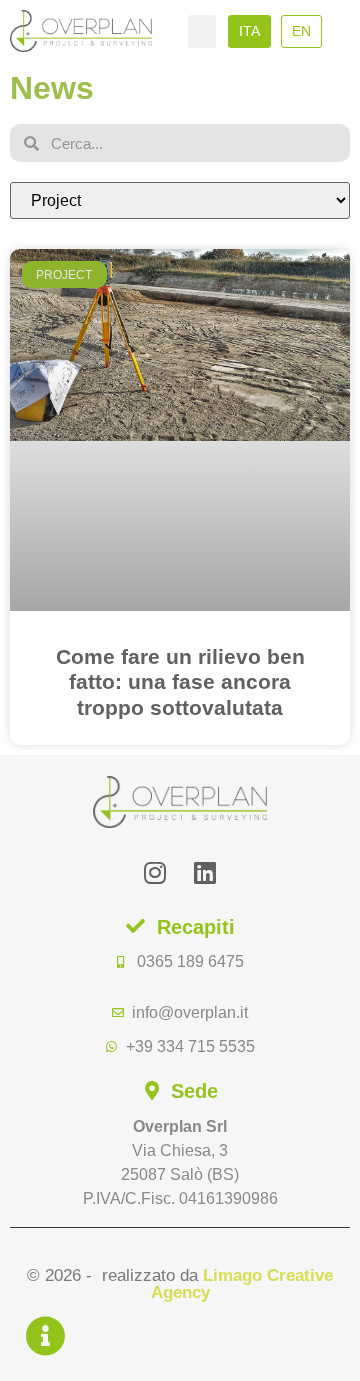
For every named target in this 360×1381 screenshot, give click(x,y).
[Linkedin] (205, 872)
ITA (249, 31)
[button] (202, 31)
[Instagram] (155, 872)
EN (301, 31)
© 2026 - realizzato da (180, 1284)
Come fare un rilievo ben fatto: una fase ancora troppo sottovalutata (180, 681)
